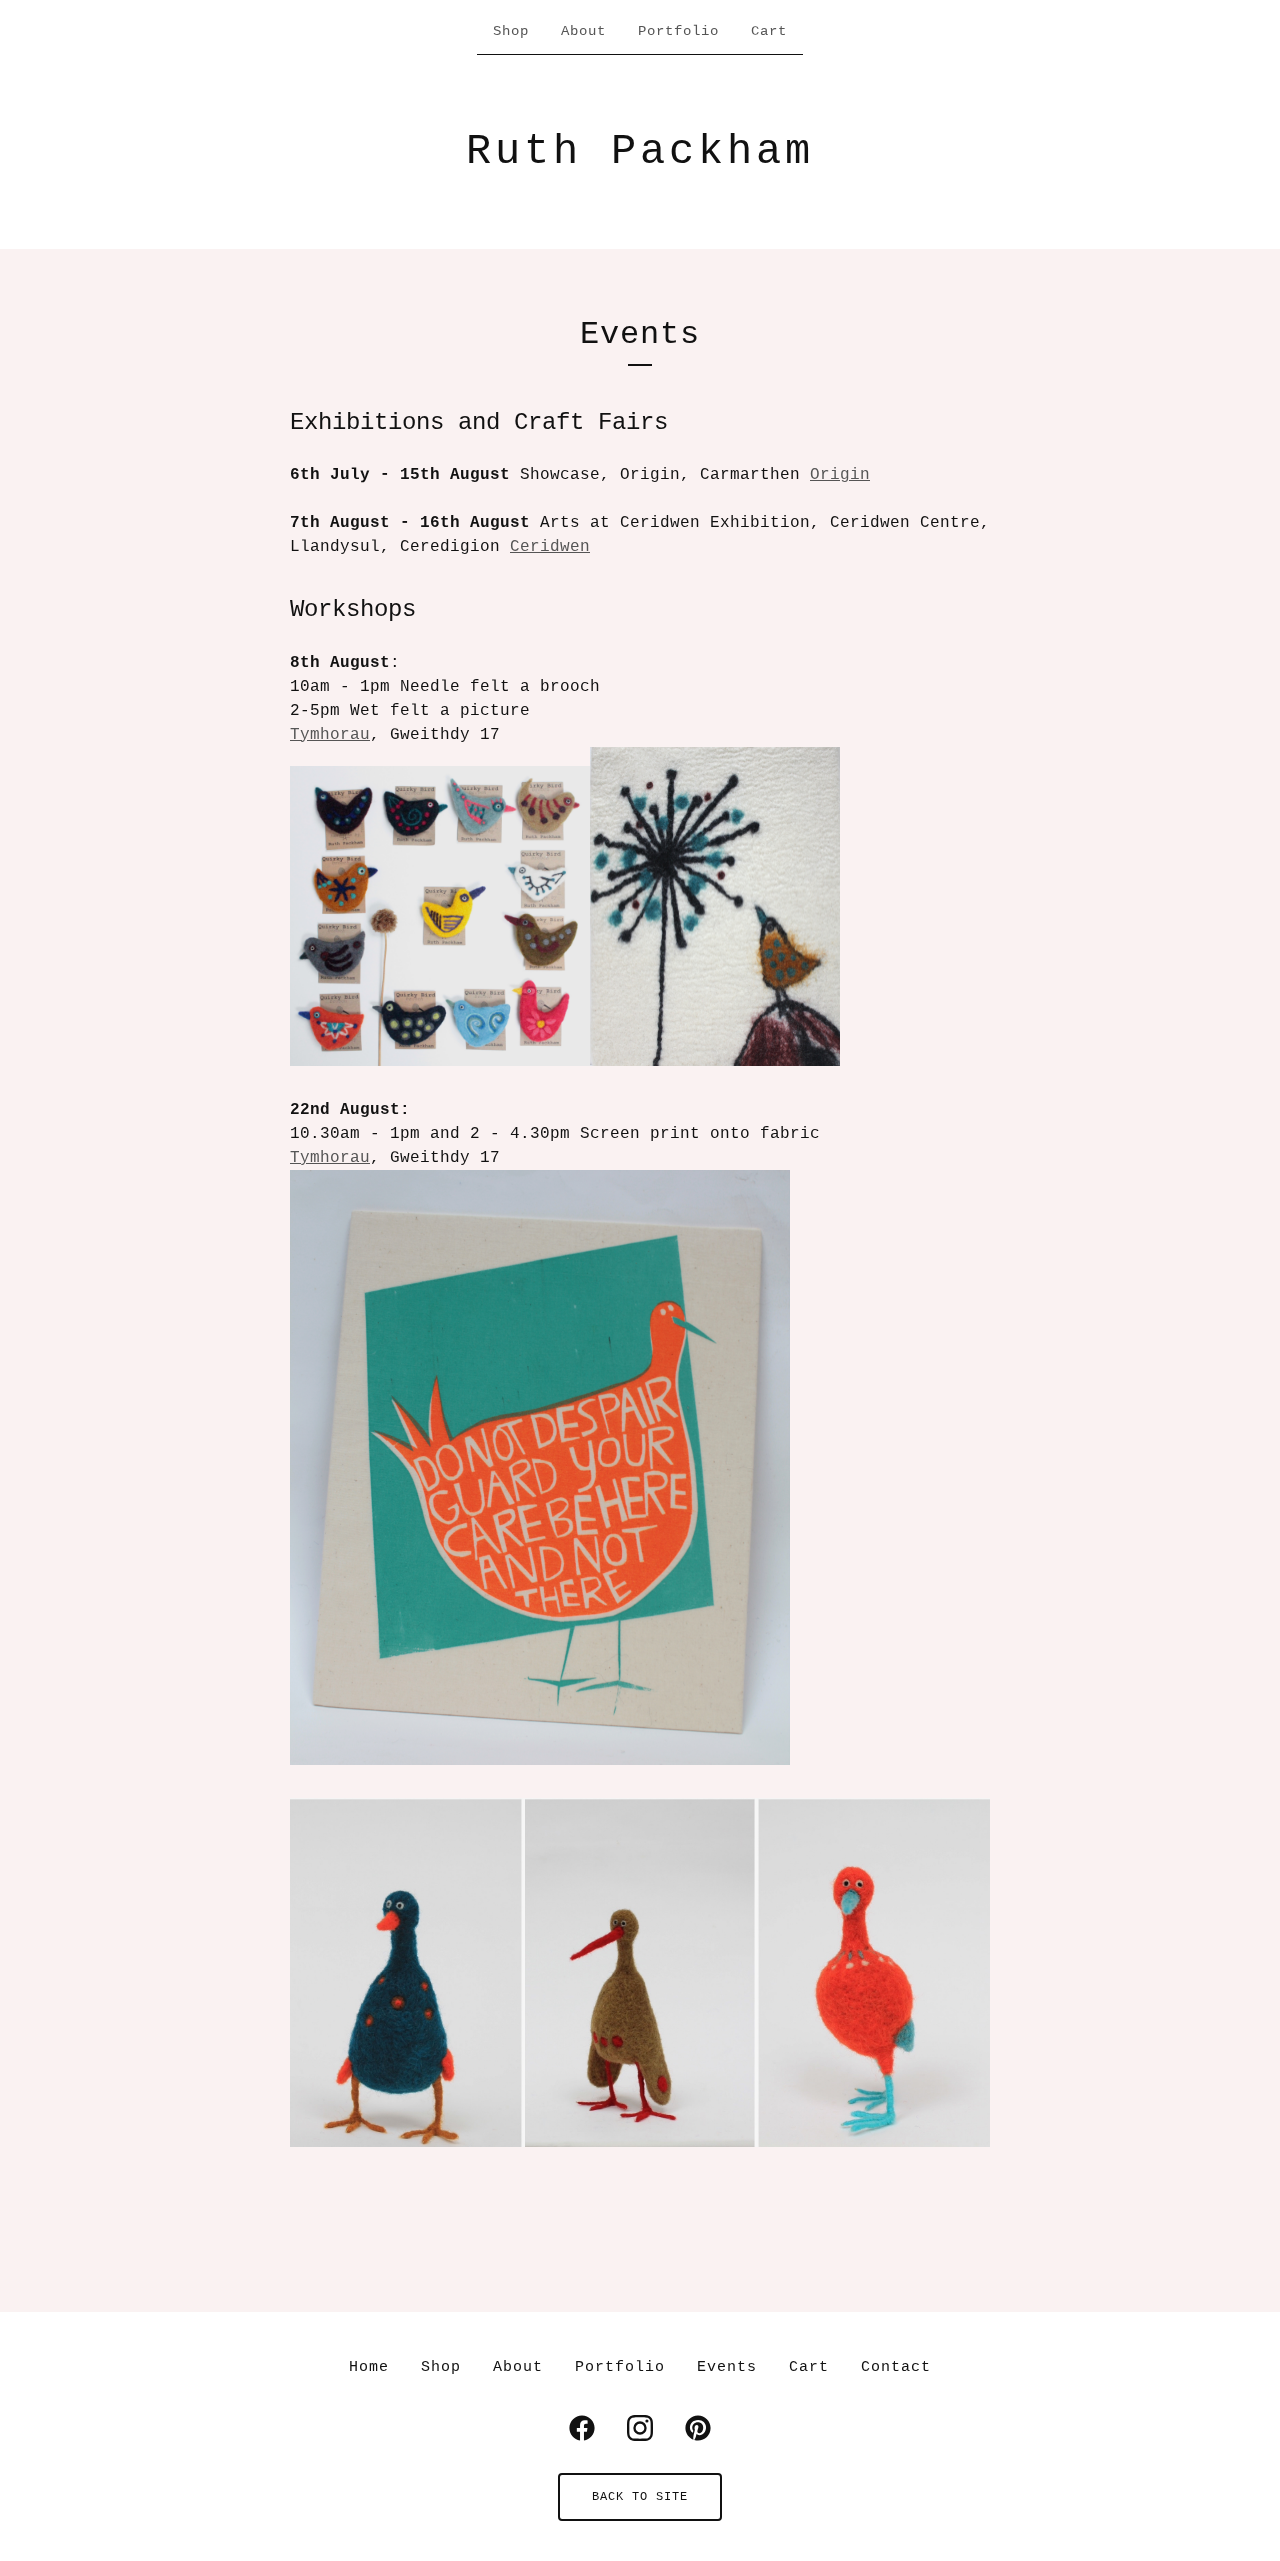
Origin (840, 475)
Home (369, 2367)
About (583, 31)
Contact (896, 2367)
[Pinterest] (698, 2428)
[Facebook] (582, 2428)
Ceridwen (550, 547)
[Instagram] (640, 2428)
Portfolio (678, 31)
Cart (769, 31)
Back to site (640, 2497)
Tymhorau (330, 735)
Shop (511, 31)
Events (727, 2367)
